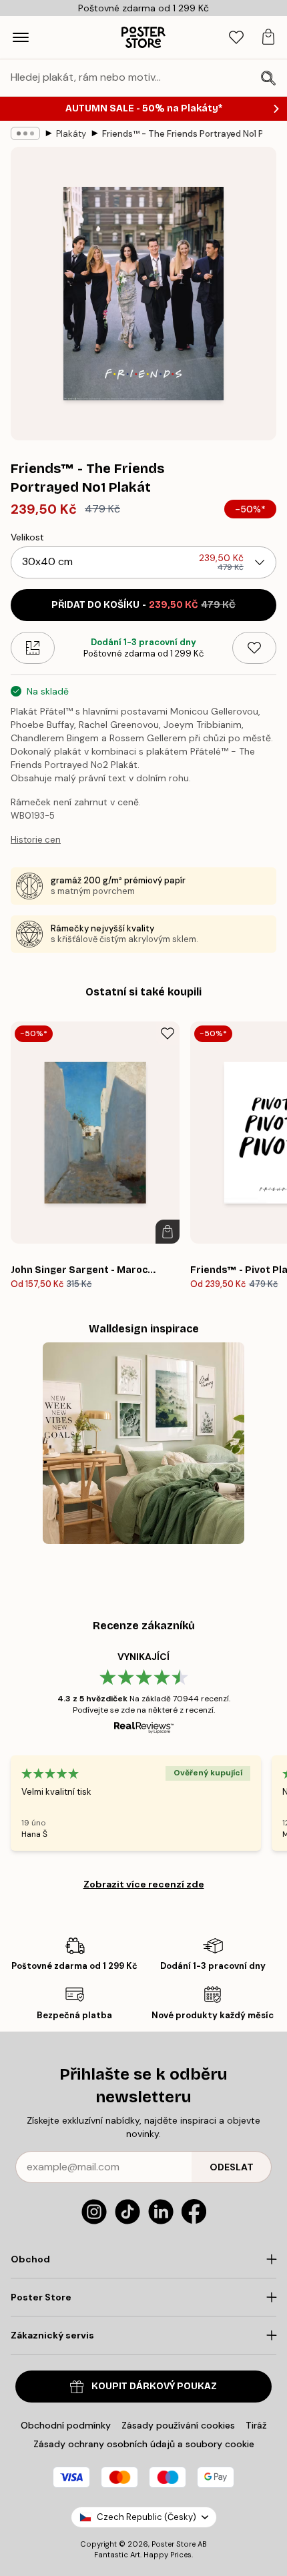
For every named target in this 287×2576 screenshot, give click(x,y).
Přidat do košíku (143, 605)
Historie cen (36, 840)
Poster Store (174, 2544)
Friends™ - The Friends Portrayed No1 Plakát (182, 134)
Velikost (27, 537)
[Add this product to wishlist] (254, 648)
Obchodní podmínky (66, 2425)
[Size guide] (33, 648)
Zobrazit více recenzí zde (144, 1884)
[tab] (236, 38)
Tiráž (256, 2425)
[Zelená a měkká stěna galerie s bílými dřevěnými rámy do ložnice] (144, 1443)
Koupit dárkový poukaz (154, 2386)
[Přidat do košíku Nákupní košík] (168, 1232)
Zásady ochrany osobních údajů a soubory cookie (144, 2444)
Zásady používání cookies (178, 2425)
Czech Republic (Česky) (147, 2517)
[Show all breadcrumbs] (25, 133)
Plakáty (71, 134)
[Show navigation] (21, 37)
